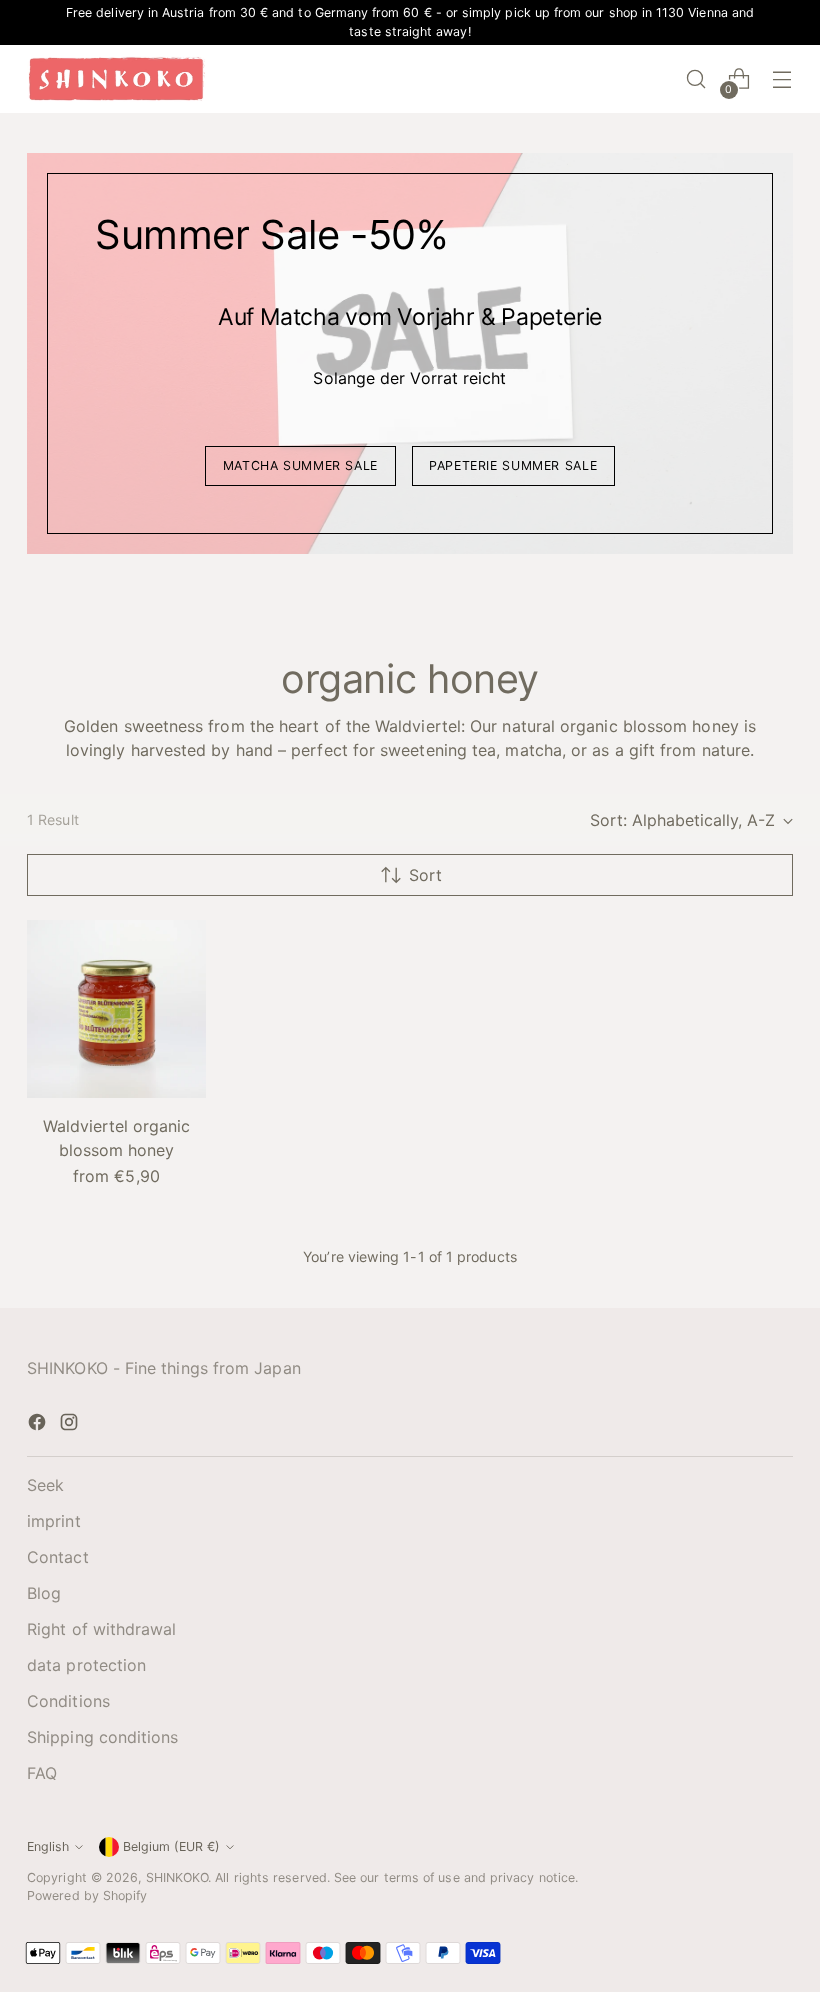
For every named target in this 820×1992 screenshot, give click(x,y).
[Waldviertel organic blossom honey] (116, 1009)
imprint (54, 1521)
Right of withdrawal (102, 1629)
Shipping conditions (103, 1737)
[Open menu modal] (782, 79)
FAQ (42, 1773)
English (48, 1846)
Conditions (68, 1701)
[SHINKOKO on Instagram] (71, 1425)
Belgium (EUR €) (171, 1846)
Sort (425, 875)
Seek (45, 1485)
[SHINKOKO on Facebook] (39, 1425)
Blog (44, 1593)
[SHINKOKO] (117, 79)
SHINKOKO (177, 1877)
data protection (86, 1665)
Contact (58, 1557)
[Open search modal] (696, 79)
